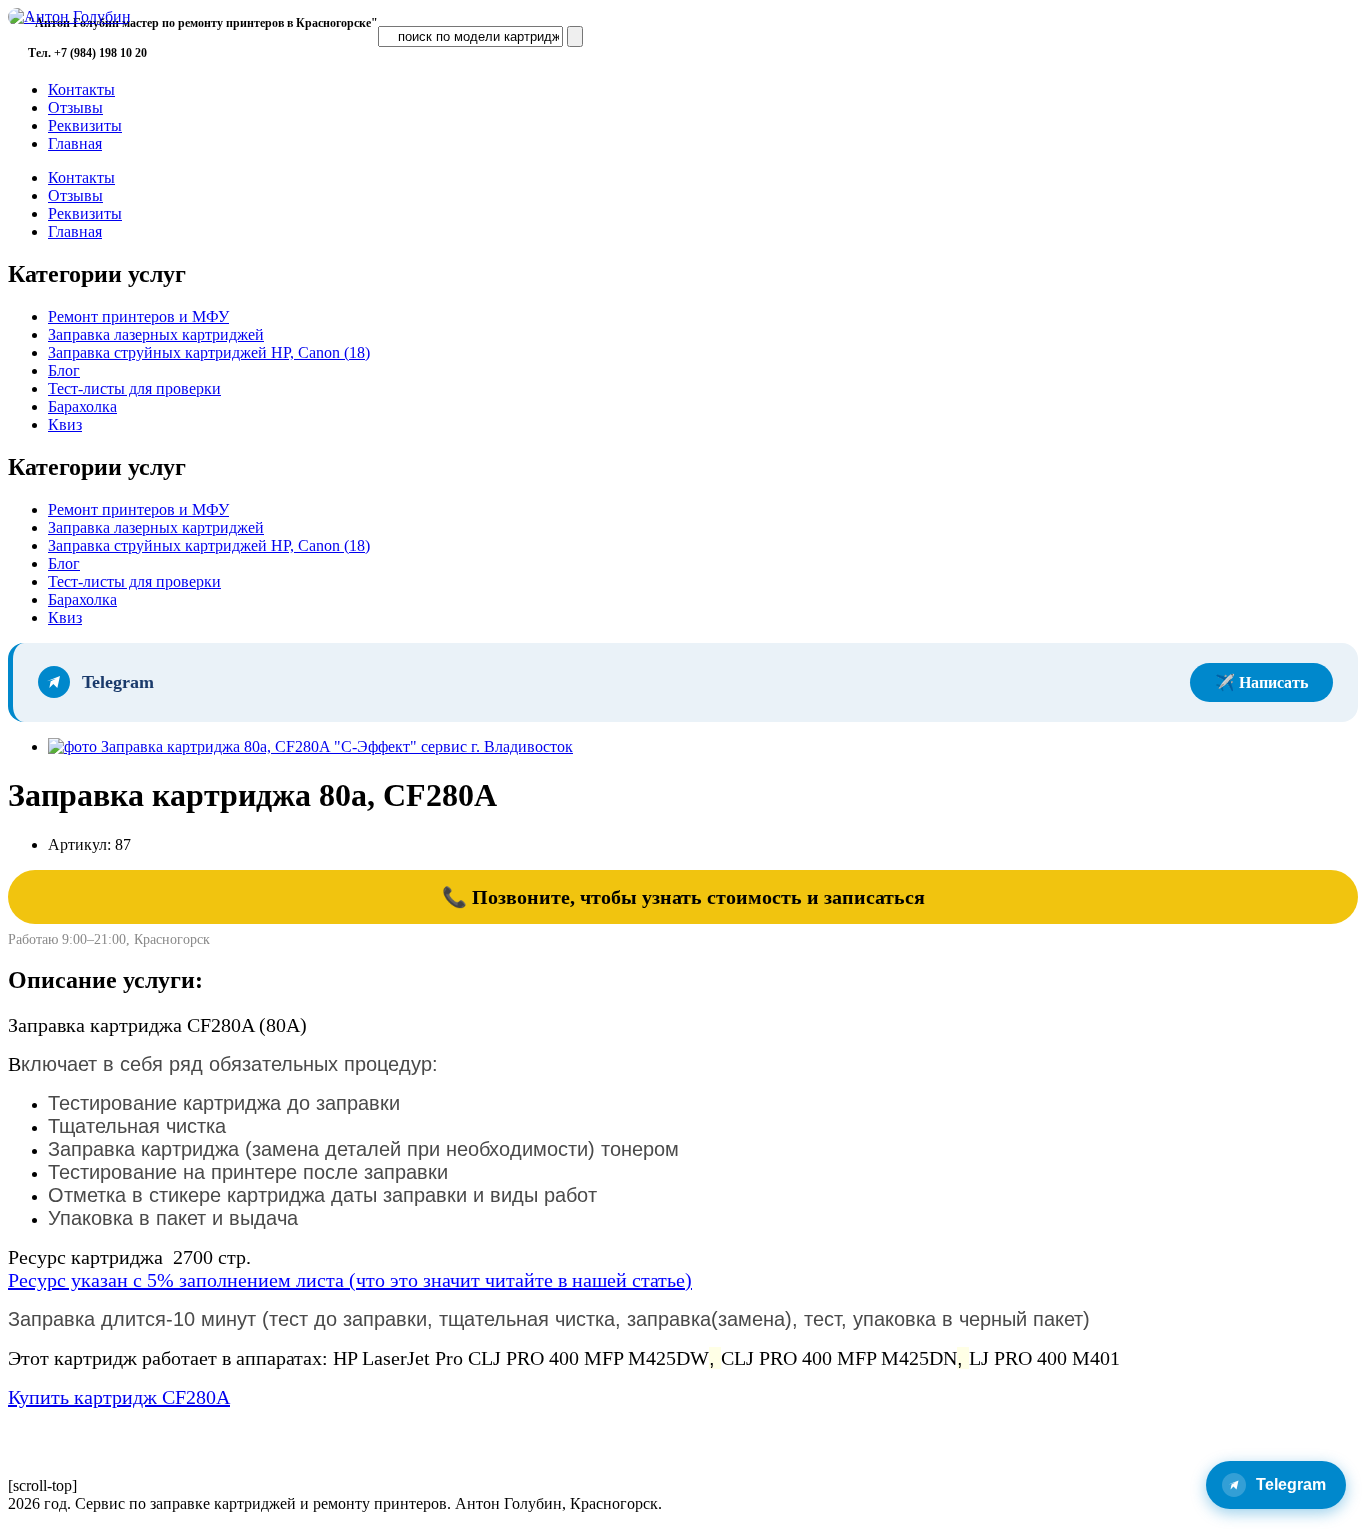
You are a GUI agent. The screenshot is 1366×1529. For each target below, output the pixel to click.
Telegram (1291, 1484)
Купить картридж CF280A (119, 1397)
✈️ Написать (1261, 682)
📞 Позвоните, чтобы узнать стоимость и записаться (683, 897)
